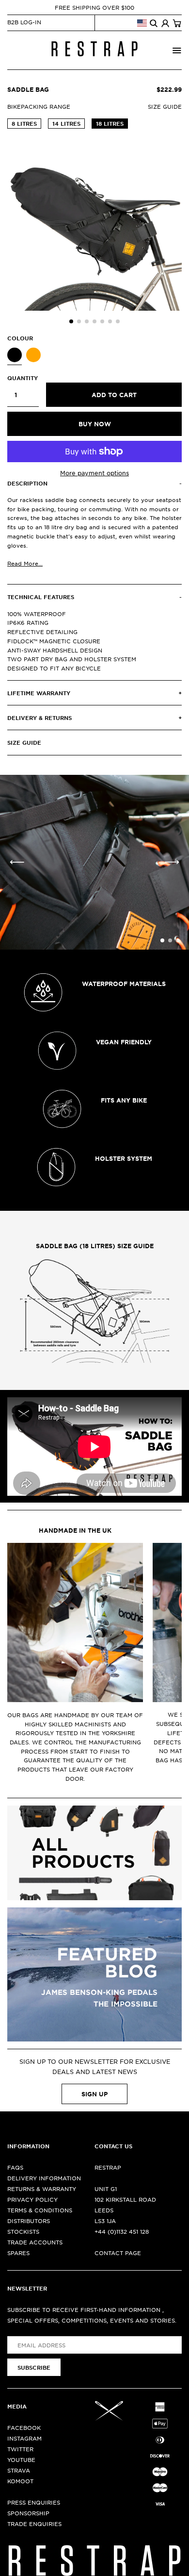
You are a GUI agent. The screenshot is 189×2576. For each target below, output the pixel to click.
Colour (20, 338)
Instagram (24, 2438)
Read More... (25, 563)
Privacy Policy (32, 2199)
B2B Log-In (24, 22)
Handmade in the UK (75, 1530)
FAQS (15, 2167)
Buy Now (95, 424)
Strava (19, 2470)
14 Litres (66, 123)
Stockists (23, 2231)
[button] (71, 321)
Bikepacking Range (39, 106)
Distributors (29, 2221)
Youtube (21, 2459)
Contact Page (118, 2253)
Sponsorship (28, 2513)
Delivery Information (44, 2178)
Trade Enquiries (34, 2524)
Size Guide (165, 106)
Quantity (23, 378)
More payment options (94, 473)
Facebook (24, 2427)
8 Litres (24, 123)
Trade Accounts (35, 2242)
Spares (18, 2253)
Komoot (20, 2481)
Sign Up (94, 2094)
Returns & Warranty (42, 2189)
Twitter (20, 2449)
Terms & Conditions (40, 2210)
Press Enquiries (34, 2502)
